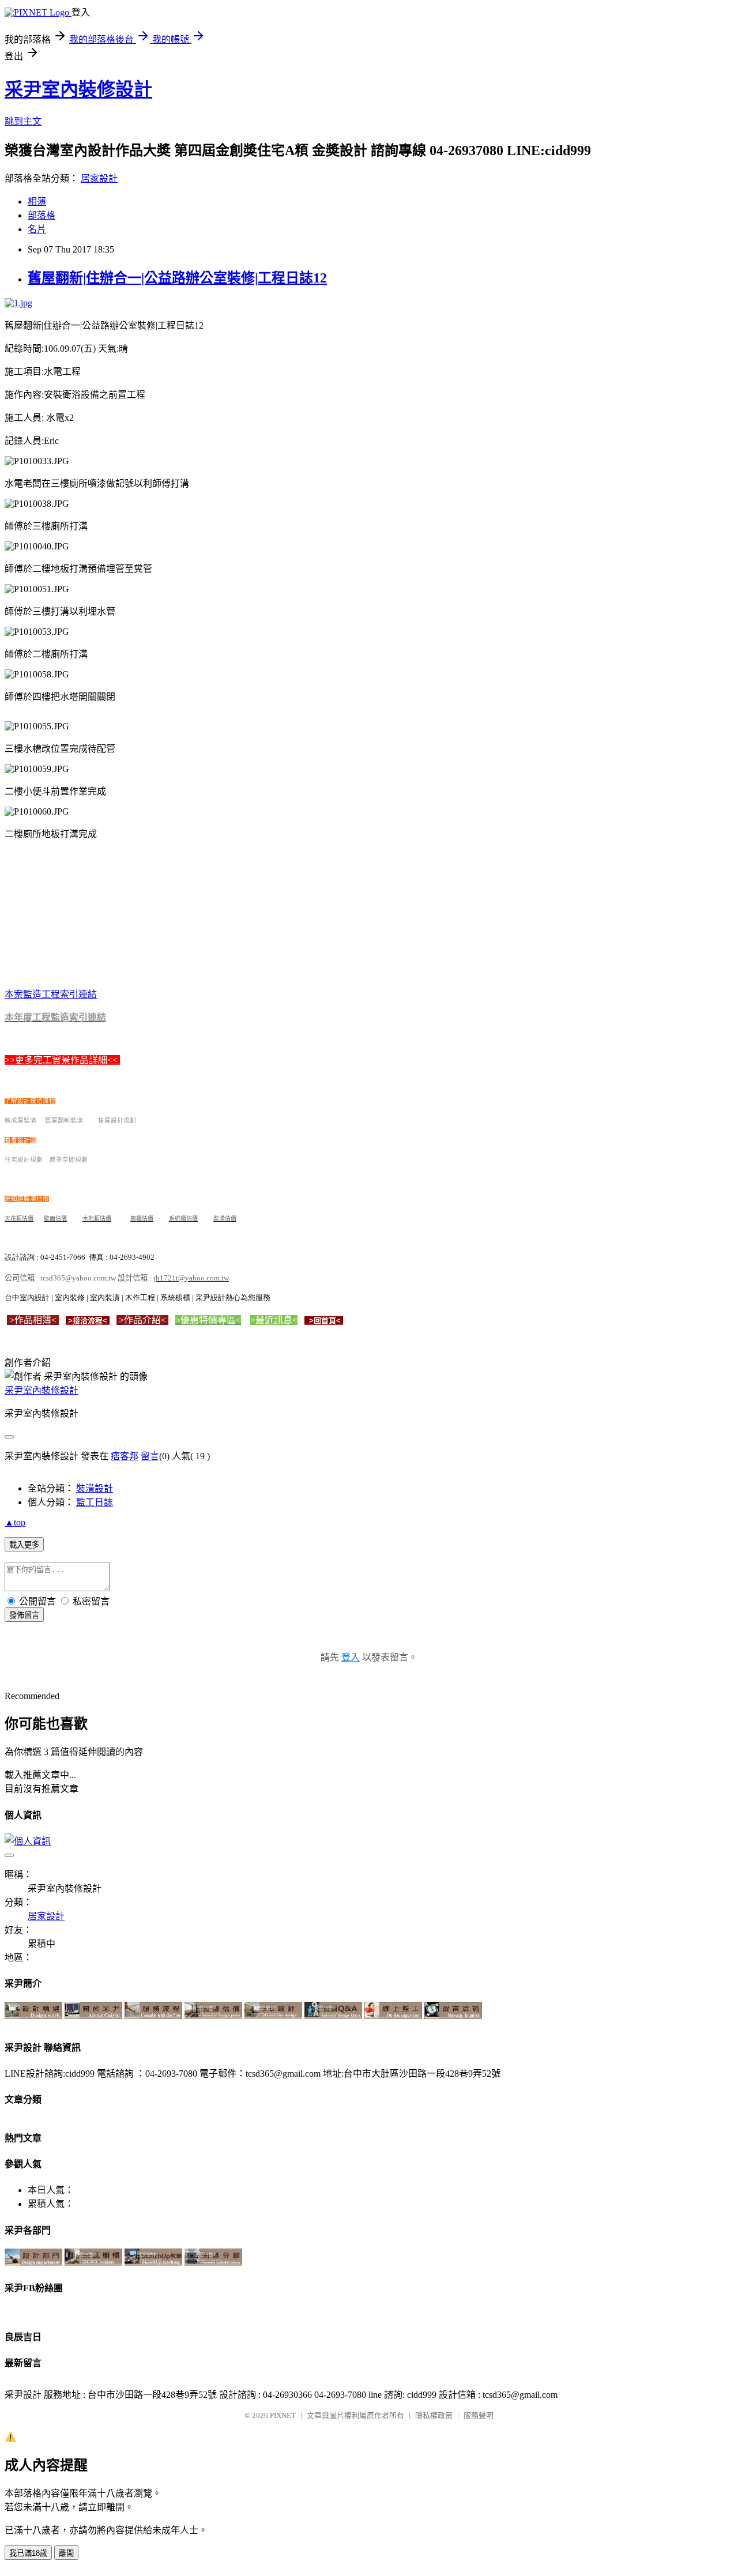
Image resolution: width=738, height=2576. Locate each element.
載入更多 (24, 1545)
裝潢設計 (95, 1488)
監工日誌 (95, 1502)
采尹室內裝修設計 (78, 89)
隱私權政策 (434, 2415)
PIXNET (283, 2415)
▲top (15, 1522)
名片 (37, 229)
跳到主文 (23, 121)
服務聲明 (479, 2415)
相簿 (37, 202)
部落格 (42, 215)
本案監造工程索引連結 (51, 994)
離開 (66, 2553)
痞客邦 (125, 1456)
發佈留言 (24, 1615)
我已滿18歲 (28, 2553)
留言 (150, 1456)
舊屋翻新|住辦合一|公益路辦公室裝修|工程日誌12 (177, 278)
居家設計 (99, 178)
